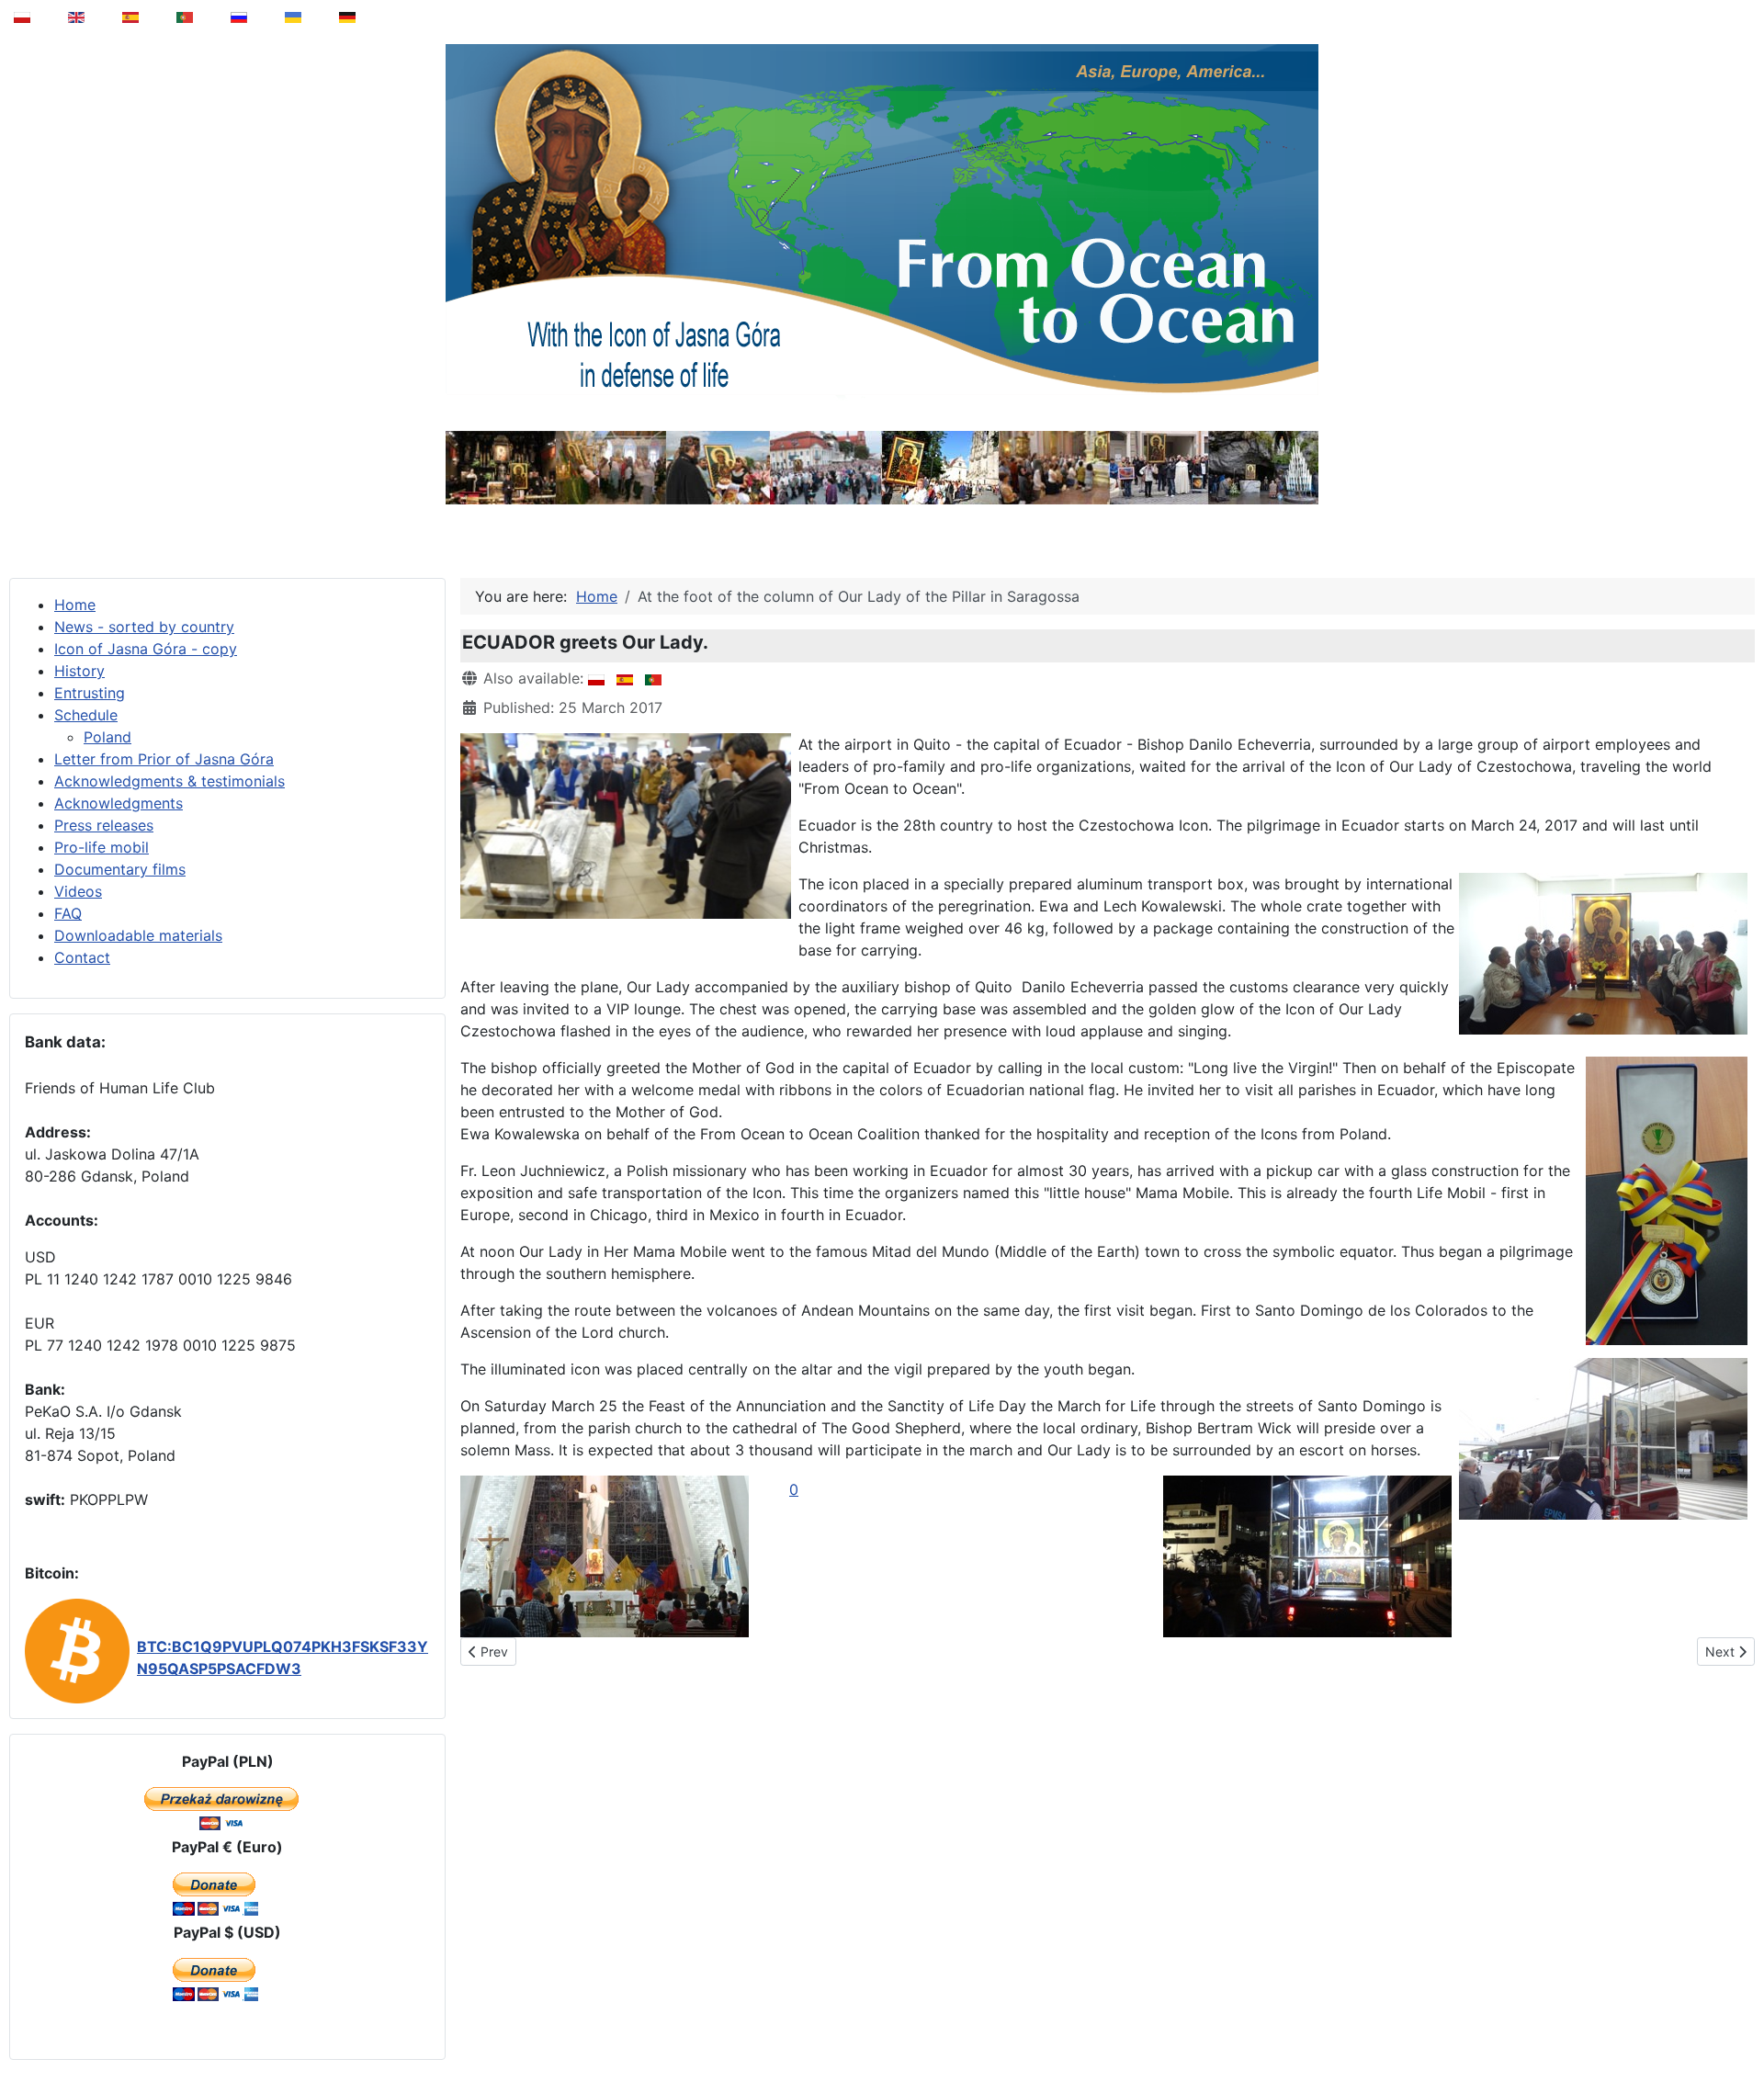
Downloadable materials (138, 935)
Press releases (104, 825)
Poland (107, 737)
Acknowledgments (119, 803)
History (79, 671)
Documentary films (120, 869)
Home (75, 605)
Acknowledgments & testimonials (170, 781)
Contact (82, 957)
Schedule (86, 715)
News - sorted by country (144, 627)
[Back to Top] (1737, 2032)
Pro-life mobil (102, 847)
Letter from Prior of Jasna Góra (164, 759)
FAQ (68, 913)
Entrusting (90, 693)
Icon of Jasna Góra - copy (146, 649)
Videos (78, 891)
